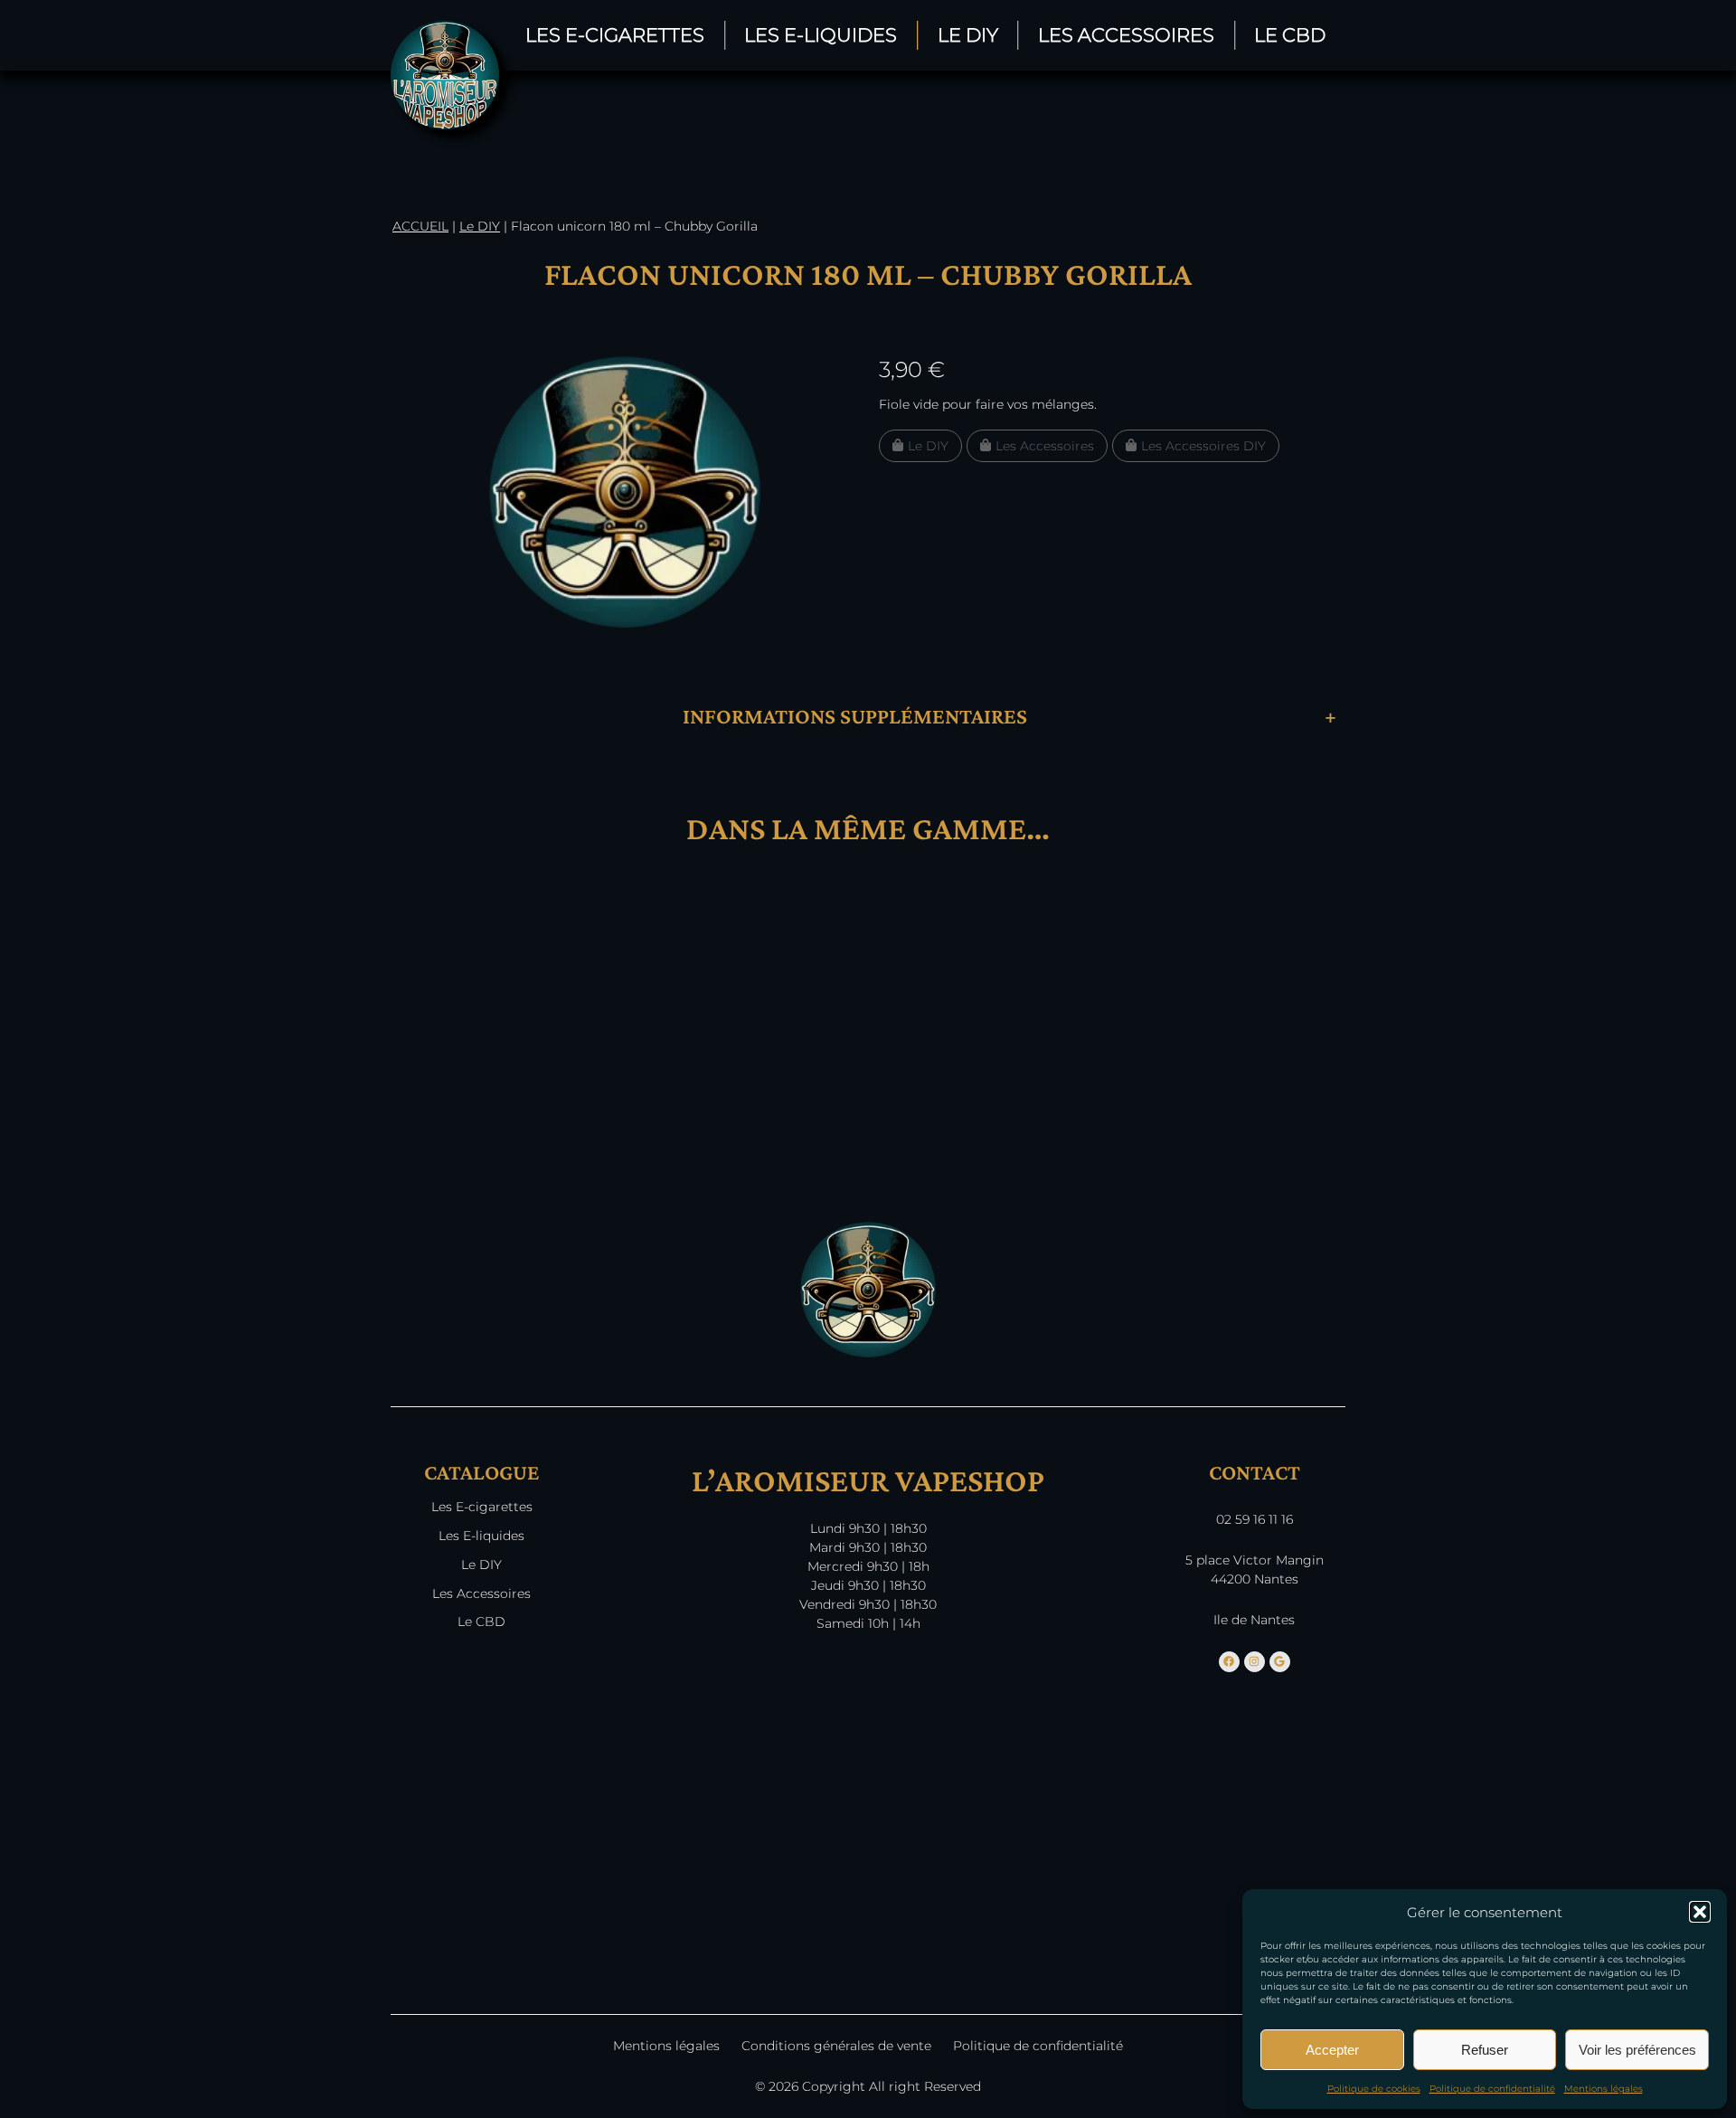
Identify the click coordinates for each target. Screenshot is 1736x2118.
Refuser (1485, 2050)
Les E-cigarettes (482, 1507)
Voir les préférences (1637, 2050)
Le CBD (1290, 35)
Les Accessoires (1126, 35)
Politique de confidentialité (1492, 2089)
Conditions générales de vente (836, 2046)
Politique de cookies (1374, 2089)
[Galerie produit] (625, 492)
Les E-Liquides (821, 35)
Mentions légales (1604, 2089)
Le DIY (968, 35)
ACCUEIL (420, 226)
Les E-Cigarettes (615, 35)
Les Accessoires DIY (1203, 446)
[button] (1700, 1912)
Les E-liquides (481, 1536)
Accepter (1332, 2050)
